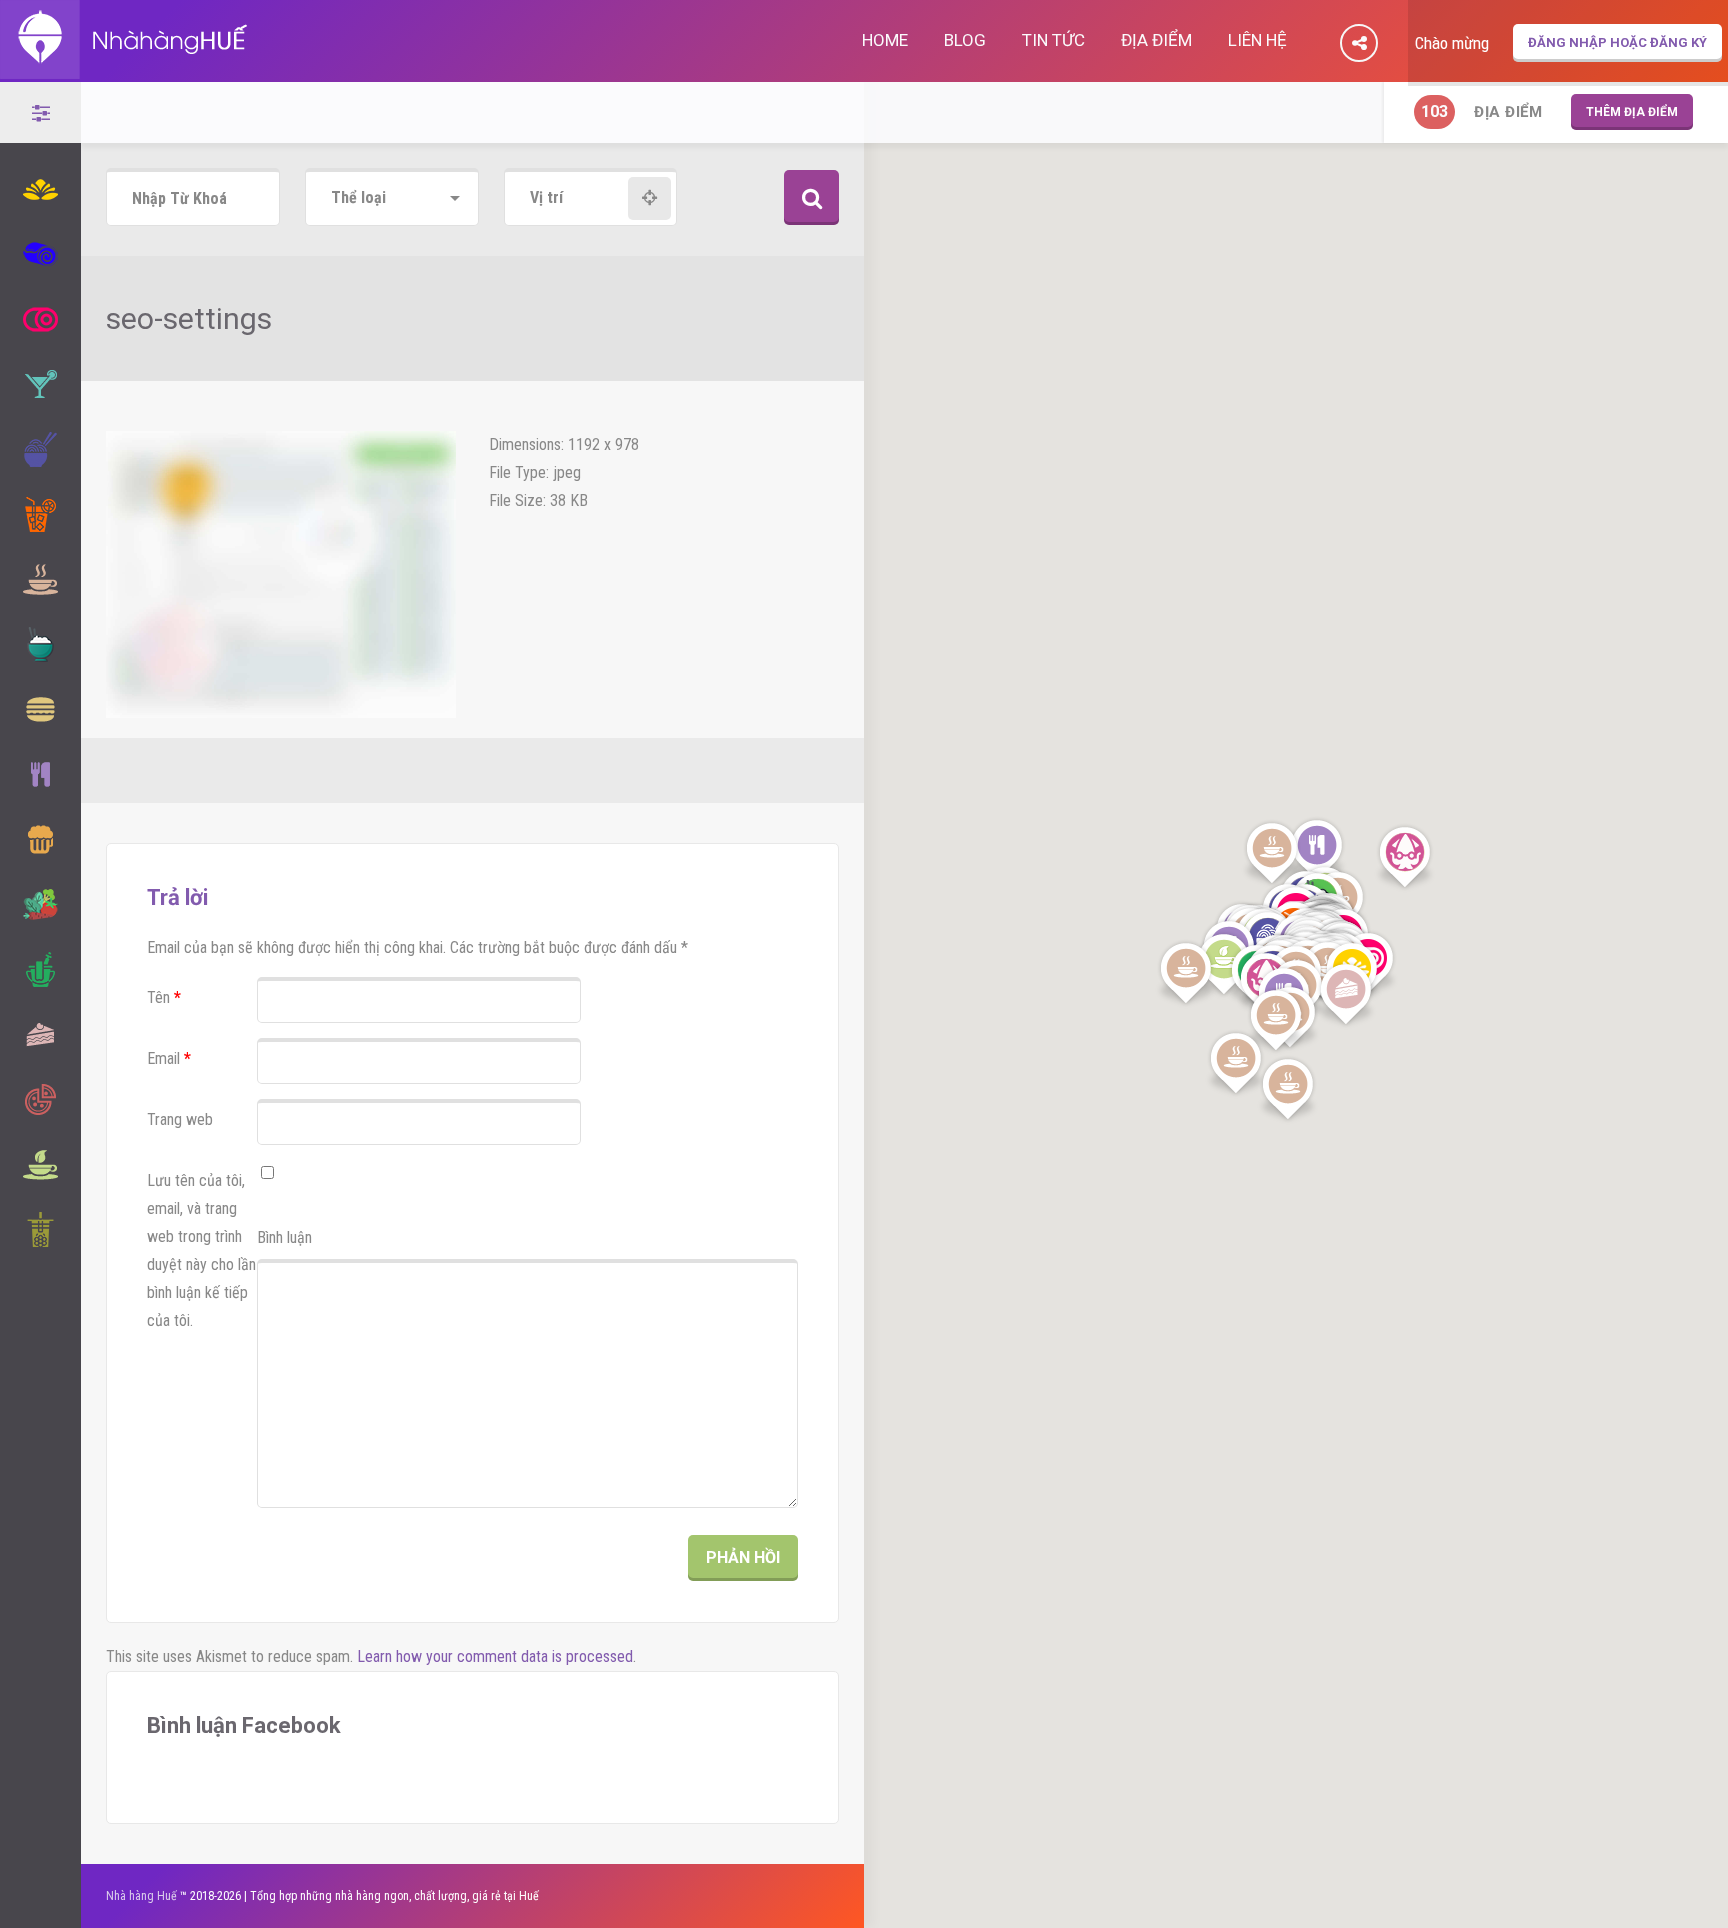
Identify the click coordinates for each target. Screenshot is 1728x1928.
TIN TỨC (1053, 40)
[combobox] (392, 198)
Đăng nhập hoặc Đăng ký (1617, 42)
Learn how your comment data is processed (495, 1656)
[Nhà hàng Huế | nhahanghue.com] (125, 68)
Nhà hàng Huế (141, 1896)
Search (811, 197)
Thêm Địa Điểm (1632, 112)
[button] (1317, 851)
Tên (164, 997)
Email (169, 1058)
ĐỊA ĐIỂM (1156, 40)
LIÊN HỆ (1257, 40)
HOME (885, 40)
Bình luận (284, 1237)
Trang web (180, 1119)
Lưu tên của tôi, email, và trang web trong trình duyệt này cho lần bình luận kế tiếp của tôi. (201, 1250)
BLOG (965, 40)
